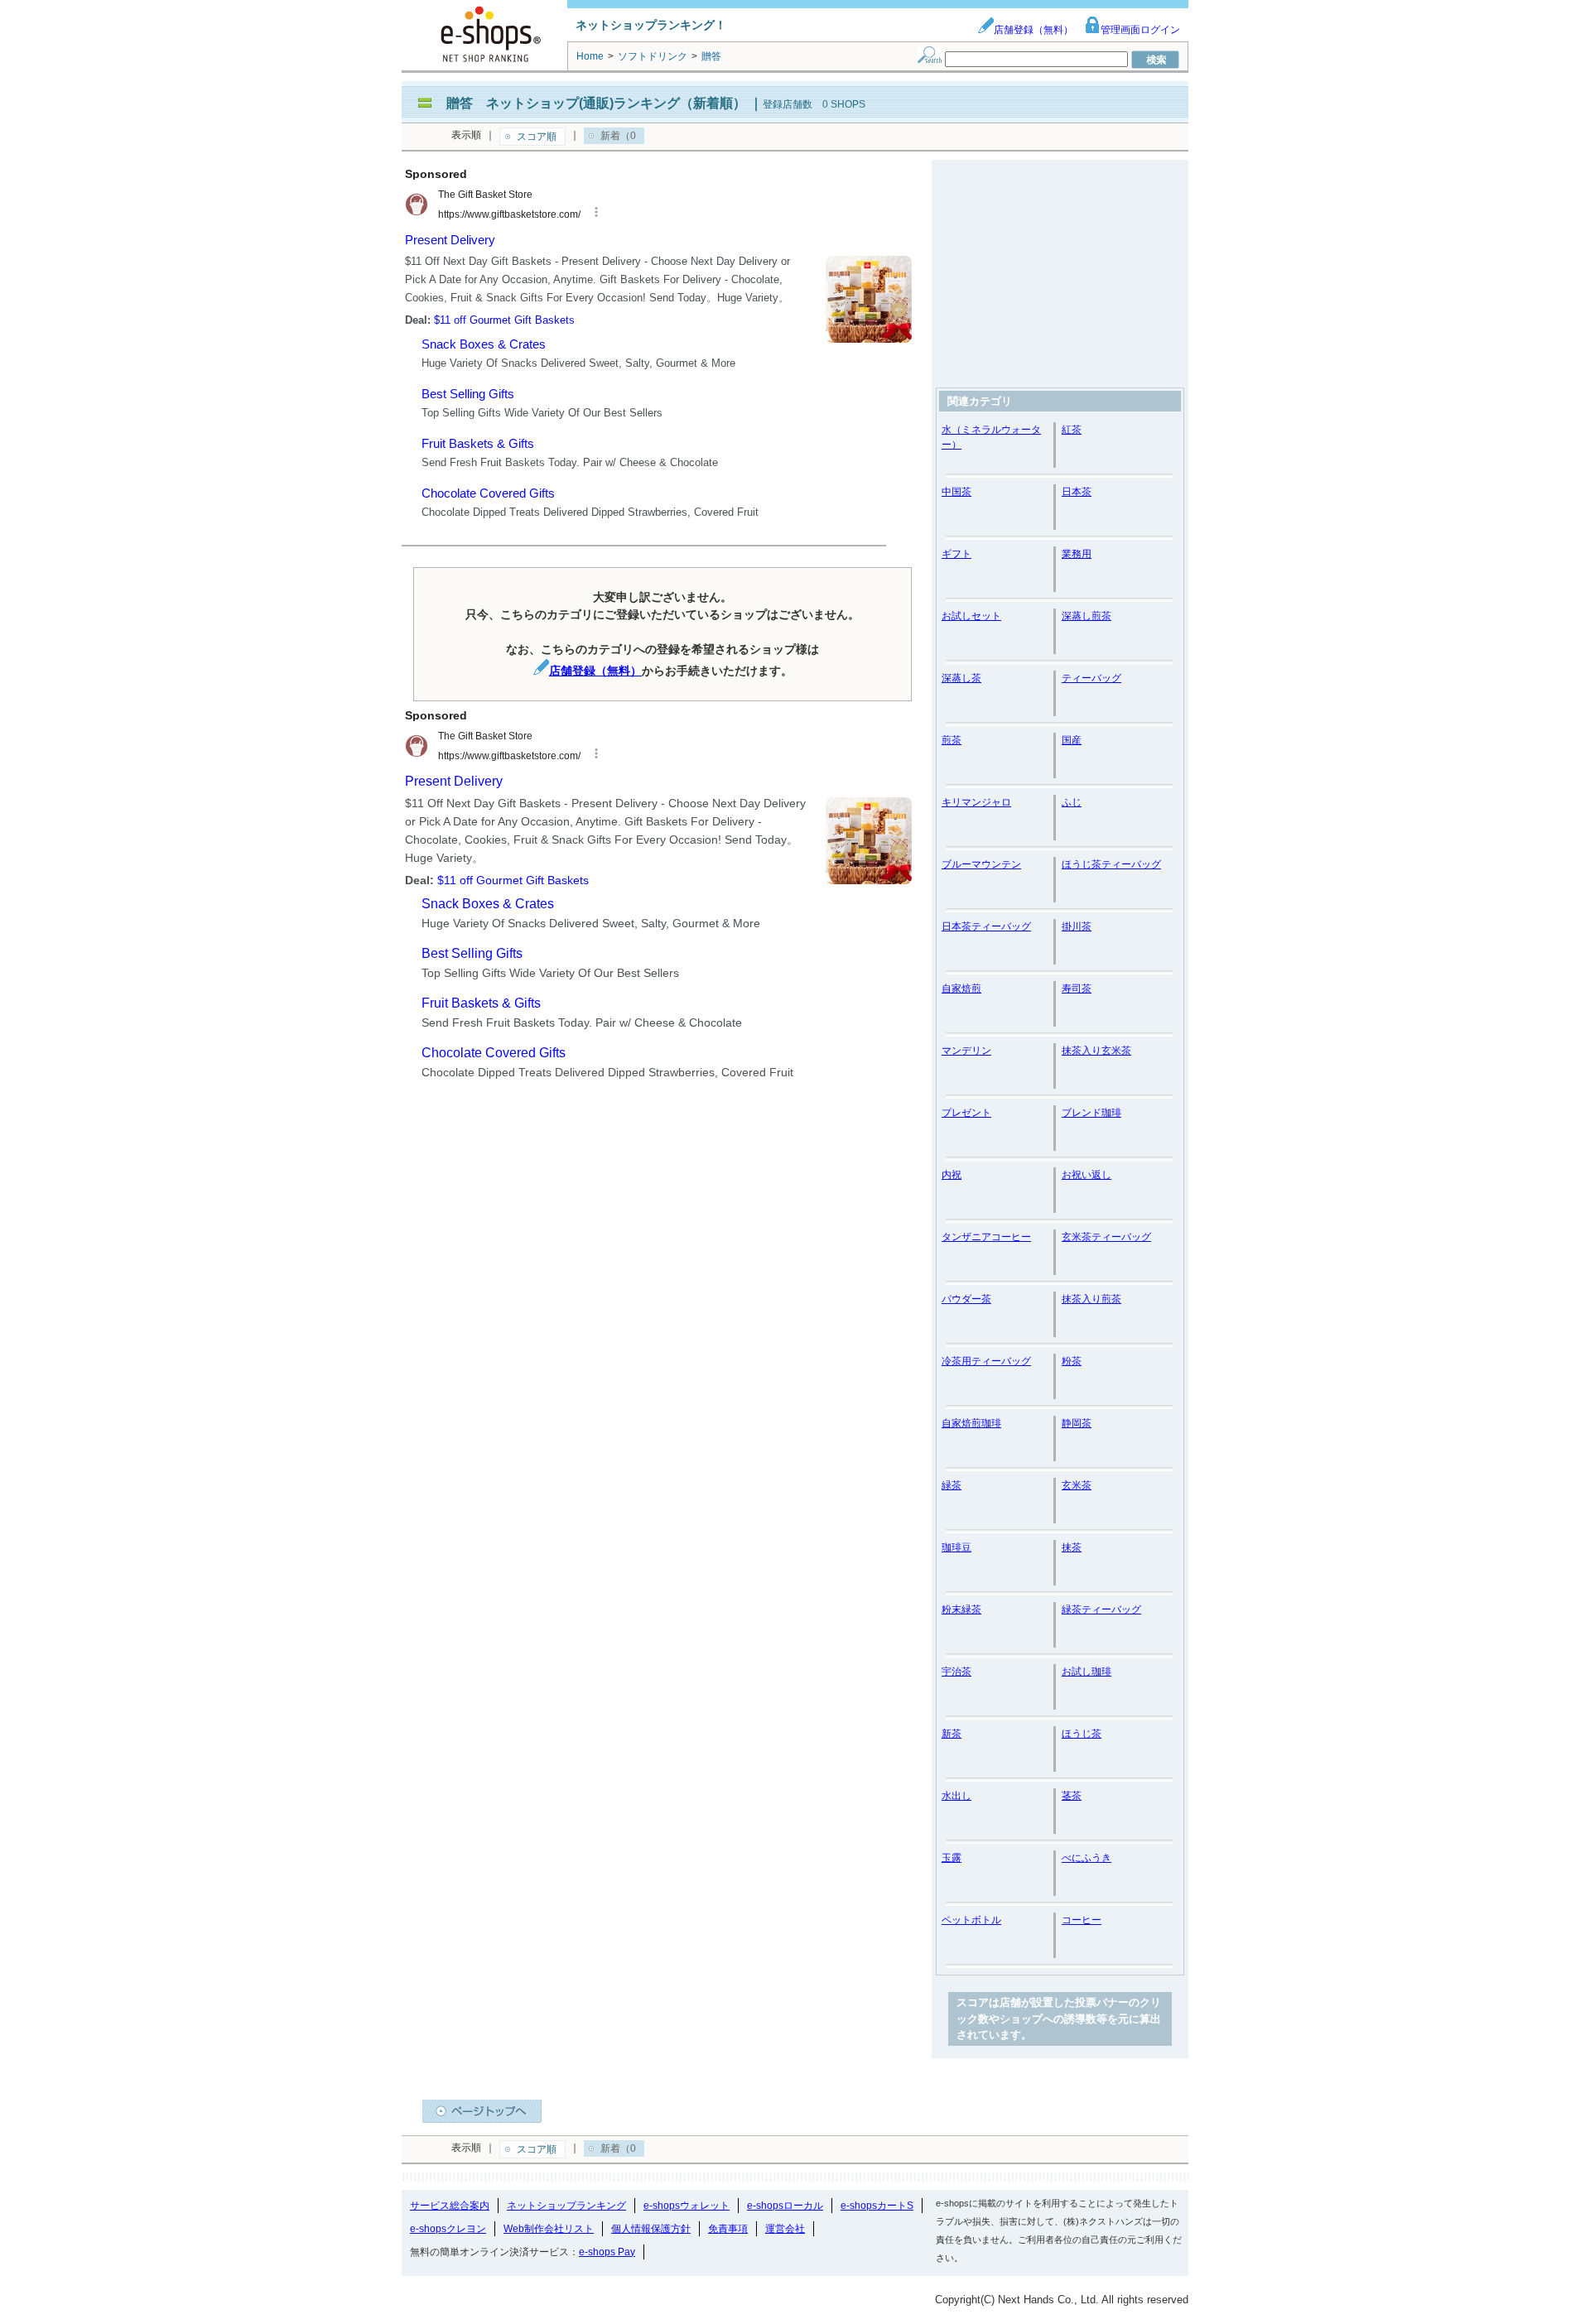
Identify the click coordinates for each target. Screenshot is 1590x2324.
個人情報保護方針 (651, 2229)
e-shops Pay (607, 2252)
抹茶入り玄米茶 (1096, 1051)
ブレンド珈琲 (1091, 1113)
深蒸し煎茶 (1086, 616)
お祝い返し (1086, 1175)
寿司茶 (1077, 989)
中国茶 (956, 492)
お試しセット (971, 616)
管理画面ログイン (1140, 30)
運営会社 (785, 2229)
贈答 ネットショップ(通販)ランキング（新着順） (596, 103)
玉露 (952, 1858)
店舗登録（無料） (1033, 30)
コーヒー (1082, 1920)
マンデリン (966, 1051)
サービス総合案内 (450, 2206)
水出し (956, 1796)
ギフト (956, 554)
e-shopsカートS (877, 2206)
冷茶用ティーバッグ (986, 1361)
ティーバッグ (1091, 678)
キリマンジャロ (976, 802)
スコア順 (537, 137)
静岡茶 (1077, 1423)
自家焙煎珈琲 (971, 1423)
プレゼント (966, 1113)
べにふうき (1086, 1858)
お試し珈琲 (1086, 1672)
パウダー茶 (966, 1299)
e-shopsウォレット (687, 2206)
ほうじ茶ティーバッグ (1111, 864)
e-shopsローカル (785, 2206)
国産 (1072, 740)
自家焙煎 (961, 989)
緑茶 (952, 1485)
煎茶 (952, 740)
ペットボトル (971, 1920)
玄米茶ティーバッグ (1106, 1237)
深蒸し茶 (961, 678)
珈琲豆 (956, 1547)
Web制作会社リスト (549, 2229)
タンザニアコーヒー (986, 1237)
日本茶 (1077, 492)
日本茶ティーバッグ (986, 926)
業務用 (1077, 554)
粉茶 (1072, 1361)
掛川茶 (1077, 926)
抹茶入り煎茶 (1091, 1299)
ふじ (1072, 802)
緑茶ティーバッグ (1101, 1609)
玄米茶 (1077, 1485)
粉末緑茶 (961, 1609)
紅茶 (1072, 430)
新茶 (952, 1734)
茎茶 (1072, 1796)
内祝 (952, 1175)
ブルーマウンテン (981, 864)
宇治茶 (956, 1672)
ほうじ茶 (1082, 1734)
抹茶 (1072, 1547)
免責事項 (728, 2229)
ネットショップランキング (566, 2206)
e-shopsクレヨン (448, 2229)
